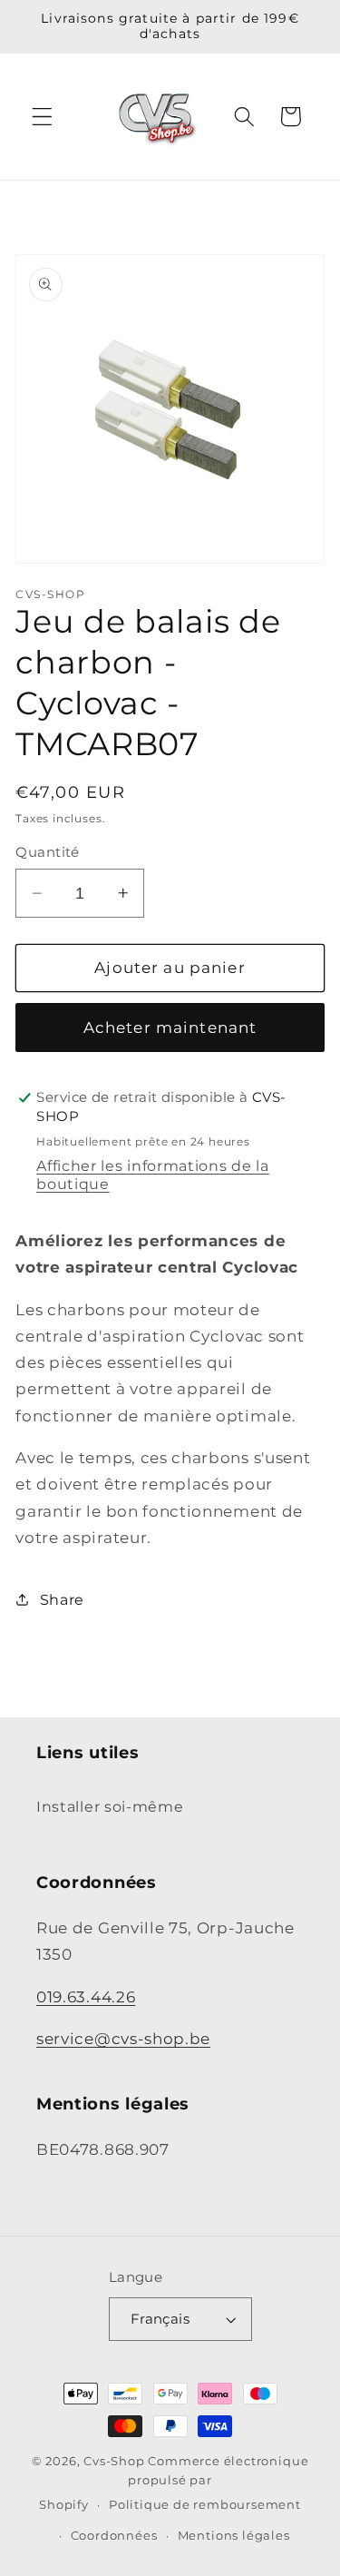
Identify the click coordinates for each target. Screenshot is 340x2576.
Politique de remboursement (205, 2505)
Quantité (48, 852)
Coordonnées (114, 2536)
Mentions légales (234, 2536)
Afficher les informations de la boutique (152, 1175)
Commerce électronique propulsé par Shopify (174, 2483)
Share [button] (62, 1599)
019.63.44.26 (86, 1996)
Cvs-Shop (114, 2461)
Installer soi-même (110, 1806)
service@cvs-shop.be (123, 2038)
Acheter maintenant (170, 1027)
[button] (42, 117)
